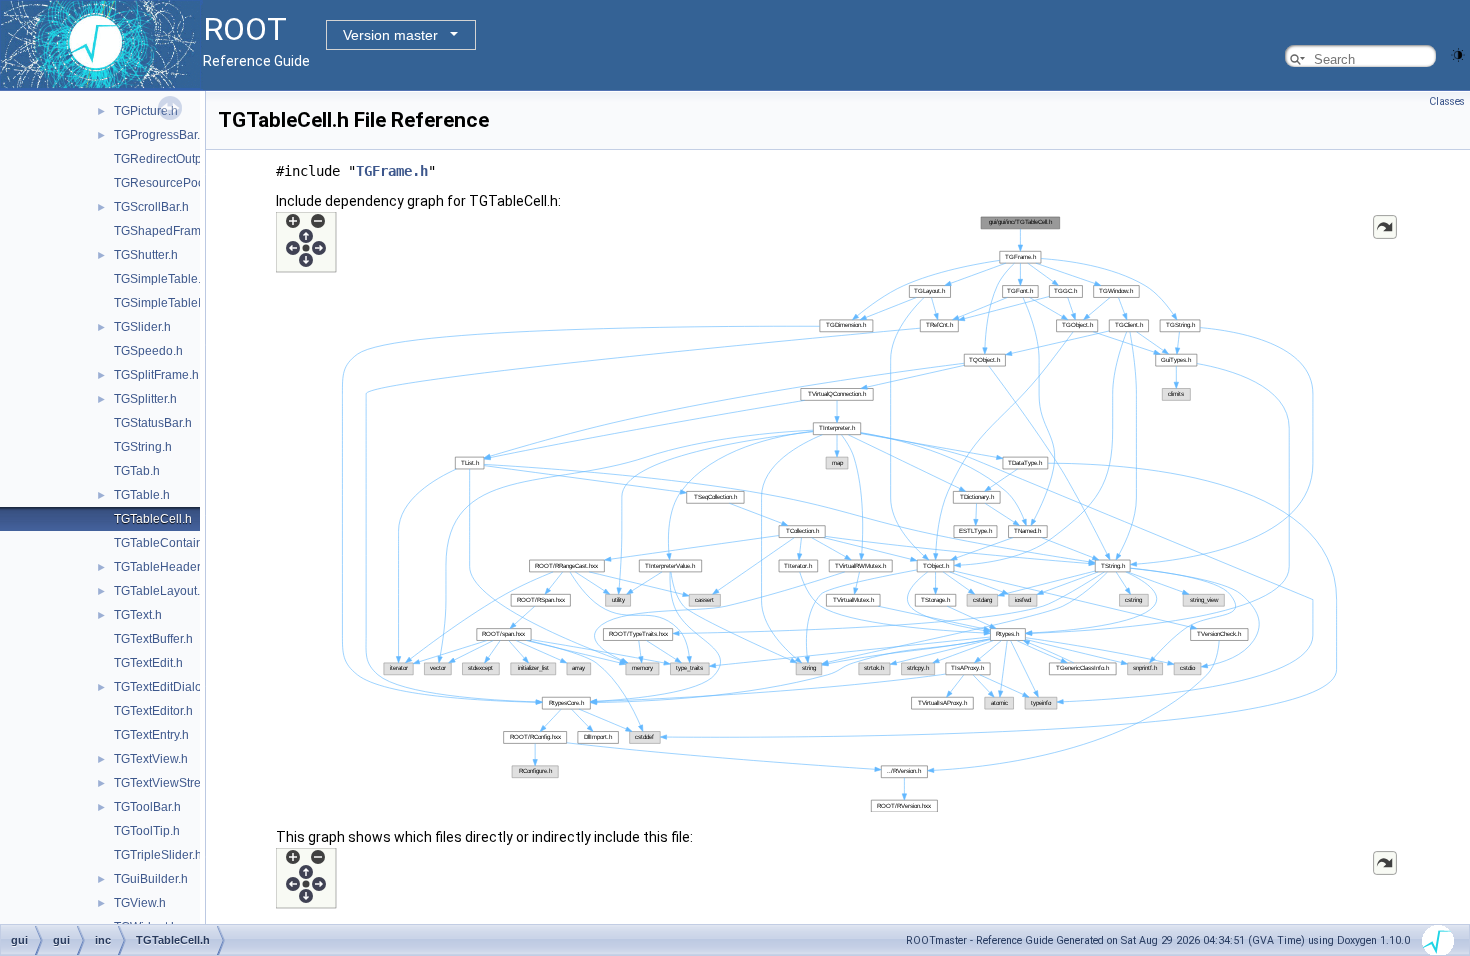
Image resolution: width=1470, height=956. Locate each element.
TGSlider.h (142, 327)
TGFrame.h (392, 171)
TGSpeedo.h (148, 351)
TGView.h (140, 903)
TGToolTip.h (147, 831)
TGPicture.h (146, 111)
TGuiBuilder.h (151, 879)
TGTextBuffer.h (153, 639)
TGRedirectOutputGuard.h (185, 159)
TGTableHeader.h (162, 567)
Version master (390, 35)
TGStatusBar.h (153, 423)
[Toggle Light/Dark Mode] (1458, 53)
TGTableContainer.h (168, 543)
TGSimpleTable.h (161, 279)
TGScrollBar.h (151, 207)
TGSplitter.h (145, 399)
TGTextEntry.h (151, 735)
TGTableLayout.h (160, 591)
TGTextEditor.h (153, 711)
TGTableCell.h (153, 519)
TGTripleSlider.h (158, 855)
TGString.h (143, 447)
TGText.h (138, 615)
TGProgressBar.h (160, 135)
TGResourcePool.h (166, 183)
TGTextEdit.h (148, 663)
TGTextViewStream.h (171, 783)
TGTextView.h (151, 759)
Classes (1447, 101)
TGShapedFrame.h (166, 231)
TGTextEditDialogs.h (169, 687)
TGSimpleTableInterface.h (184, 303)
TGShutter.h (146, 255)
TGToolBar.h (147, 807)
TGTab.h (137, 471)
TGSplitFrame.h (156, 375)
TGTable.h (142, 495)
